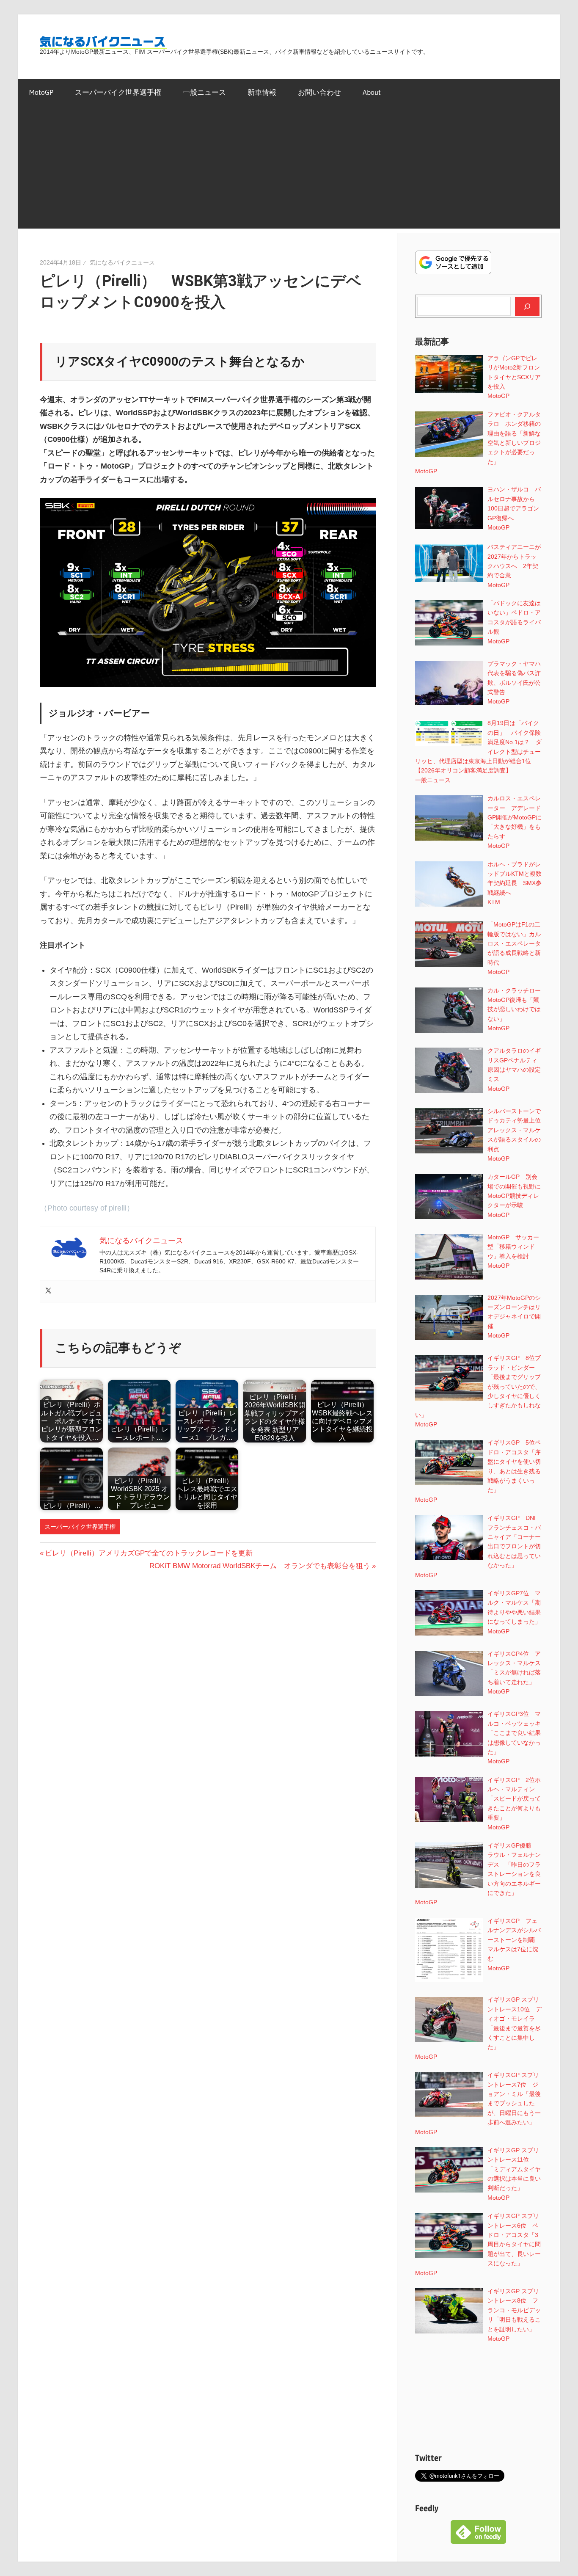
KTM (494, 902)
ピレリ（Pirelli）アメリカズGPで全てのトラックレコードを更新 (149, 1553)
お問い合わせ (319, 92)
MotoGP (41, 92)
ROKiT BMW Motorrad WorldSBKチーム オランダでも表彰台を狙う (260, 1566)
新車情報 (262, 92)
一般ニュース (204, 92)
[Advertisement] (289, 169)
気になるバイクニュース (122, 262)
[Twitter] (48, 1291)
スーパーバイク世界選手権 (118, 92)
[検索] (527, 306)
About (372, 92)
